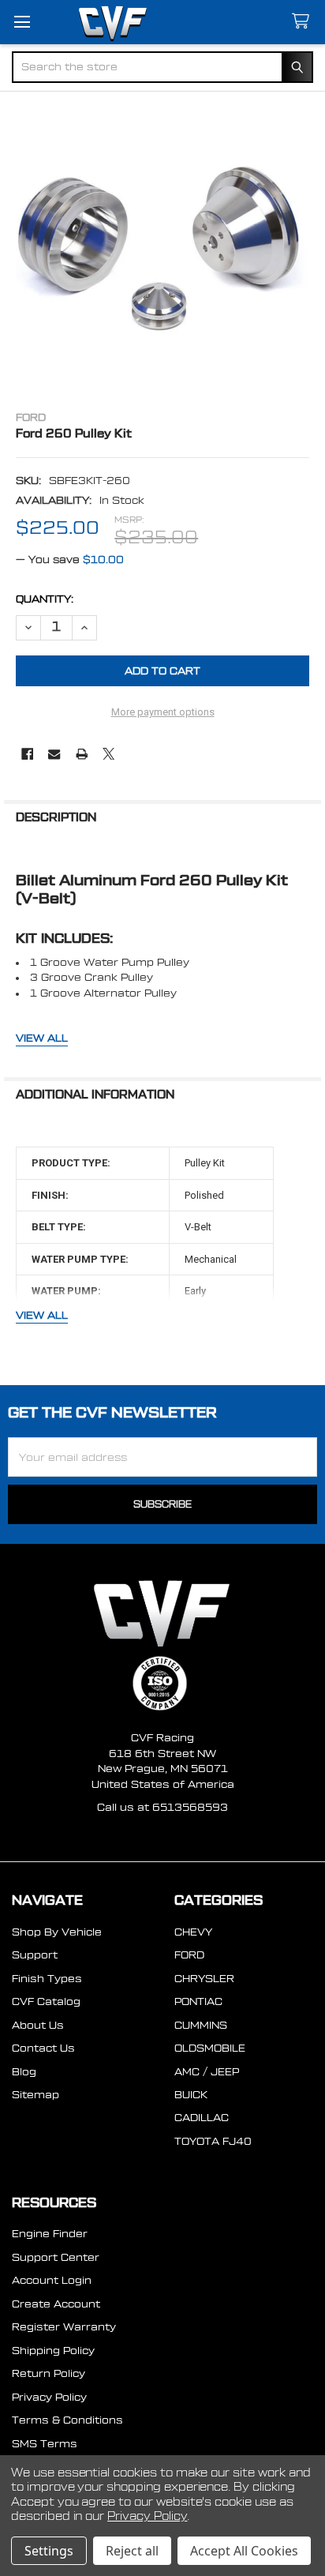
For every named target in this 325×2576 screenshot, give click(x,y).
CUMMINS (201, 2025)
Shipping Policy (53, 2351)
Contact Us (43, 2048)
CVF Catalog (46, 2001)
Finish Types (47, 1979)
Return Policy (49, 2373)
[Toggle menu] (22, 22)
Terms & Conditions (67, 2420)
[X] (108, 754)
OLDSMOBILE (210, 2048)
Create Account (56, 2304)
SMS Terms (45, 2444)
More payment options (163, 712)
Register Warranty (64, 2327)
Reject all (132, 2551)
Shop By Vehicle (57, 1932)
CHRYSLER (204, 1979)
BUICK (191, 2095)
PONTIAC (198, 2001)
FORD (189, 1955)
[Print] (82, 754)
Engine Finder (50, 2234)
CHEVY (193, 1932)
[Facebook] (27, 754)
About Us (38, 2025)
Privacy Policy (49, 2397)
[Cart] (304, 22)
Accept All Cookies (244, 2551)
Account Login (52, 2280)
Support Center (56, 2257)
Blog (24, 2072)
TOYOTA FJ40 (213, 2141)
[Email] (54, 754)
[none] (163, 248)
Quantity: (45, 599)
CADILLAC (202, 2118)
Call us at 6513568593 (162, 1807)
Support (35, 1955)
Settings (49, 2551)
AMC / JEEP (207, 2072)
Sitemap (35, 2095)
